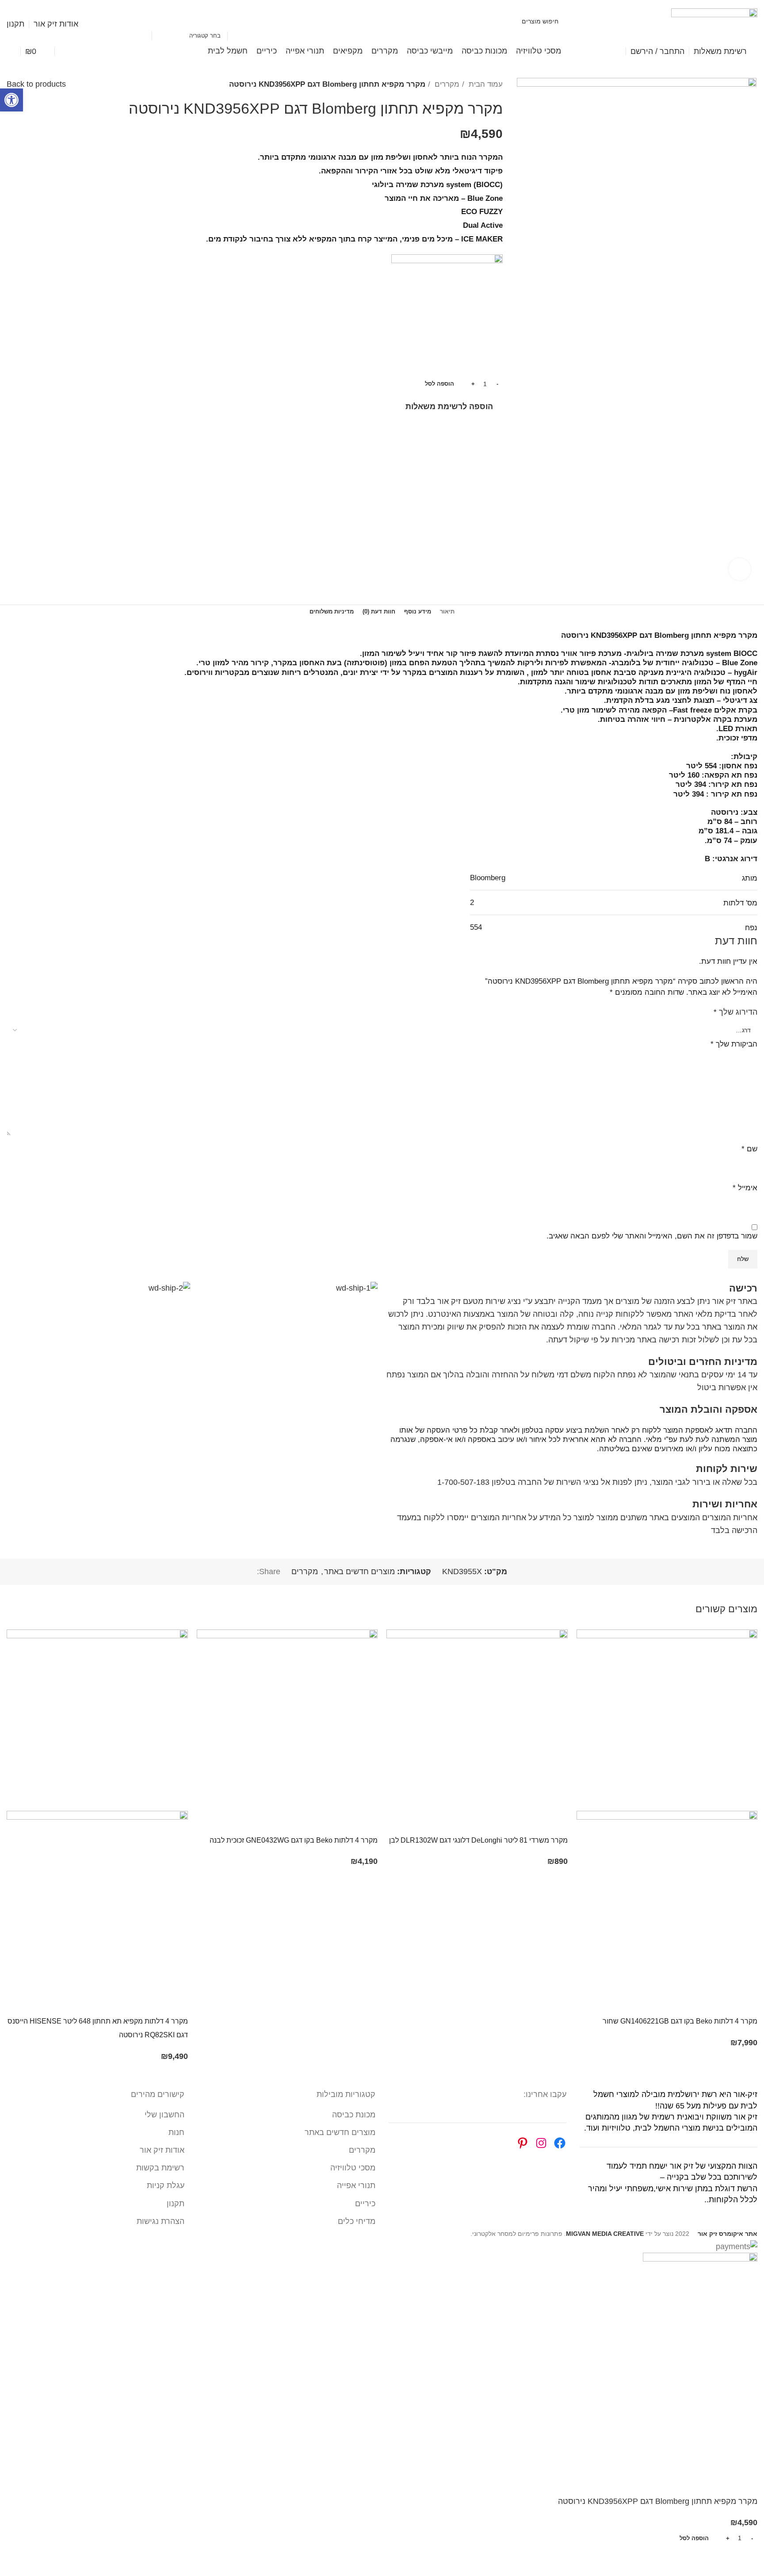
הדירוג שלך (735, 1012)
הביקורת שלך (734, 1044)
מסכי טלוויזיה (353, 2168)
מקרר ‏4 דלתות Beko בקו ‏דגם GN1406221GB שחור (680, 2021)
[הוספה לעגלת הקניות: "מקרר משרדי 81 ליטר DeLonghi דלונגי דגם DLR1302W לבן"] (557, 1822)
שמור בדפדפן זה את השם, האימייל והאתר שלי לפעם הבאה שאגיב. (652, 1236)
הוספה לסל (439, 384)
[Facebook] (560, 2143)
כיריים (365, 2204)
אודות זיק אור (162, 2150)
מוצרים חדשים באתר (359, 1572)
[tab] (447, 612)
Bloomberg (488, 878)
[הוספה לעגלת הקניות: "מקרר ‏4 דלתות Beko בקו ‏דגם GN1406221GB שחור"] (746, 2003)
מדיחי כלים (357, 2221)
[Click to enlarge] (740, 569)
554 (476, 927)
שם (749, 1149)
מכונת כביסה (354, 2115)
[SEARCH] (141, 21)
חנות (176, 2132)
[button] (11, 100)
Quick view (722, 2003)
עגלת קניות (166, 2185)
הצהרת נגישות (160, 2221)
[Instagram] (541, 2143)
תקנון (176, 2204)
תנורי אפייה (356, 2185)
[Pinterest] (523, 2143)
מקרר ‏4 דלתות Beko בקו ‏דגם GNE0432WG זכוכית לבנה (294, 1840)
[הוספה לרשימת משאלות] (673, 2003)
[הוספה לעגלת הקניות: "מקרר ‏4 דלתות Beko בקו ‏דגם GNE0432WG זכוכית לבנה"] (367, 1822)
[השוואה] (698, 2003)
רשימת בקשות (160, 2168)
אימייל (745, 1188)
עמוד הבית (485, 84)
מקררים (446, 84)
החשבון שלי (164, 2115)
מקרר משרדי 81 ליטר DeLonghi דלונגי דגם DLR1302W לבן (478, 1840)
